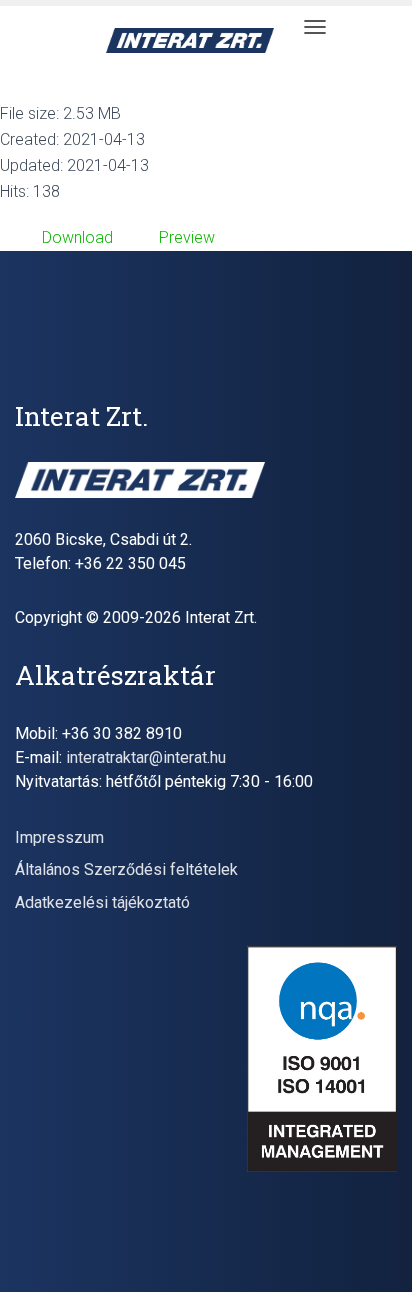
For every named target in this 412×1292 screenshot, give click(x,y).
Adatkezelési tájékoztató (102, 902)
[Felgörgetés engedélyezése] (372, 1252)
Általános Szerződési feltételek (126, 869)
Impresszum (59, 837)
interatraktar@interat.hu (146, 757)
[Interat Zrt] (197, 40)
